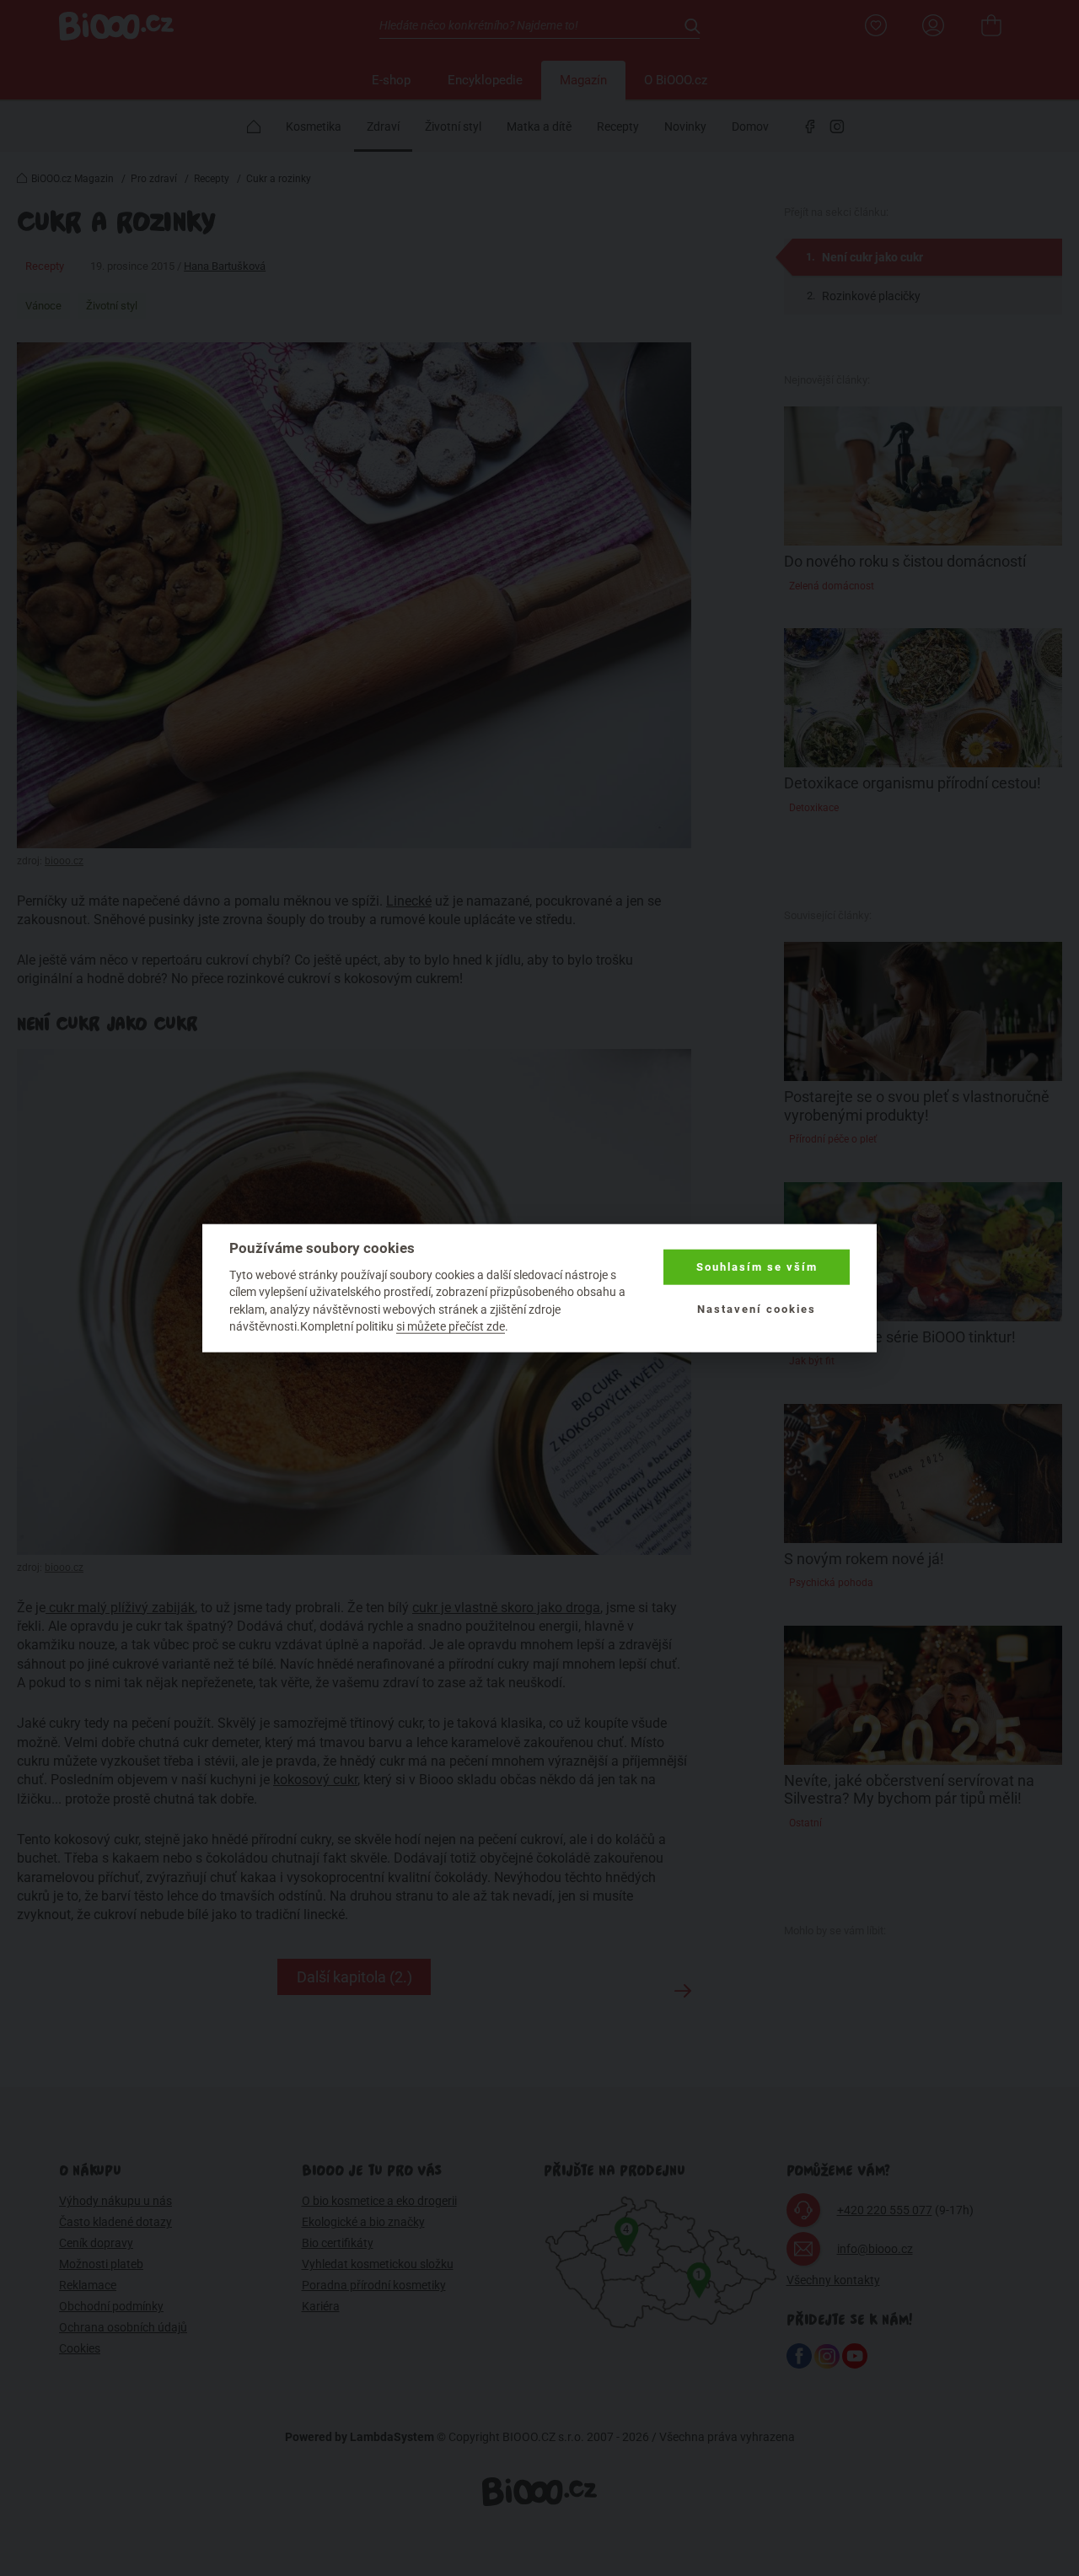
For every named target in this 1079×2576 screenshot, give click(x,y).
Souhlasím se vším (757, 1267)
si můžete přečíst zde (451, 1326)
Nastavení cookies (757, 1309)
